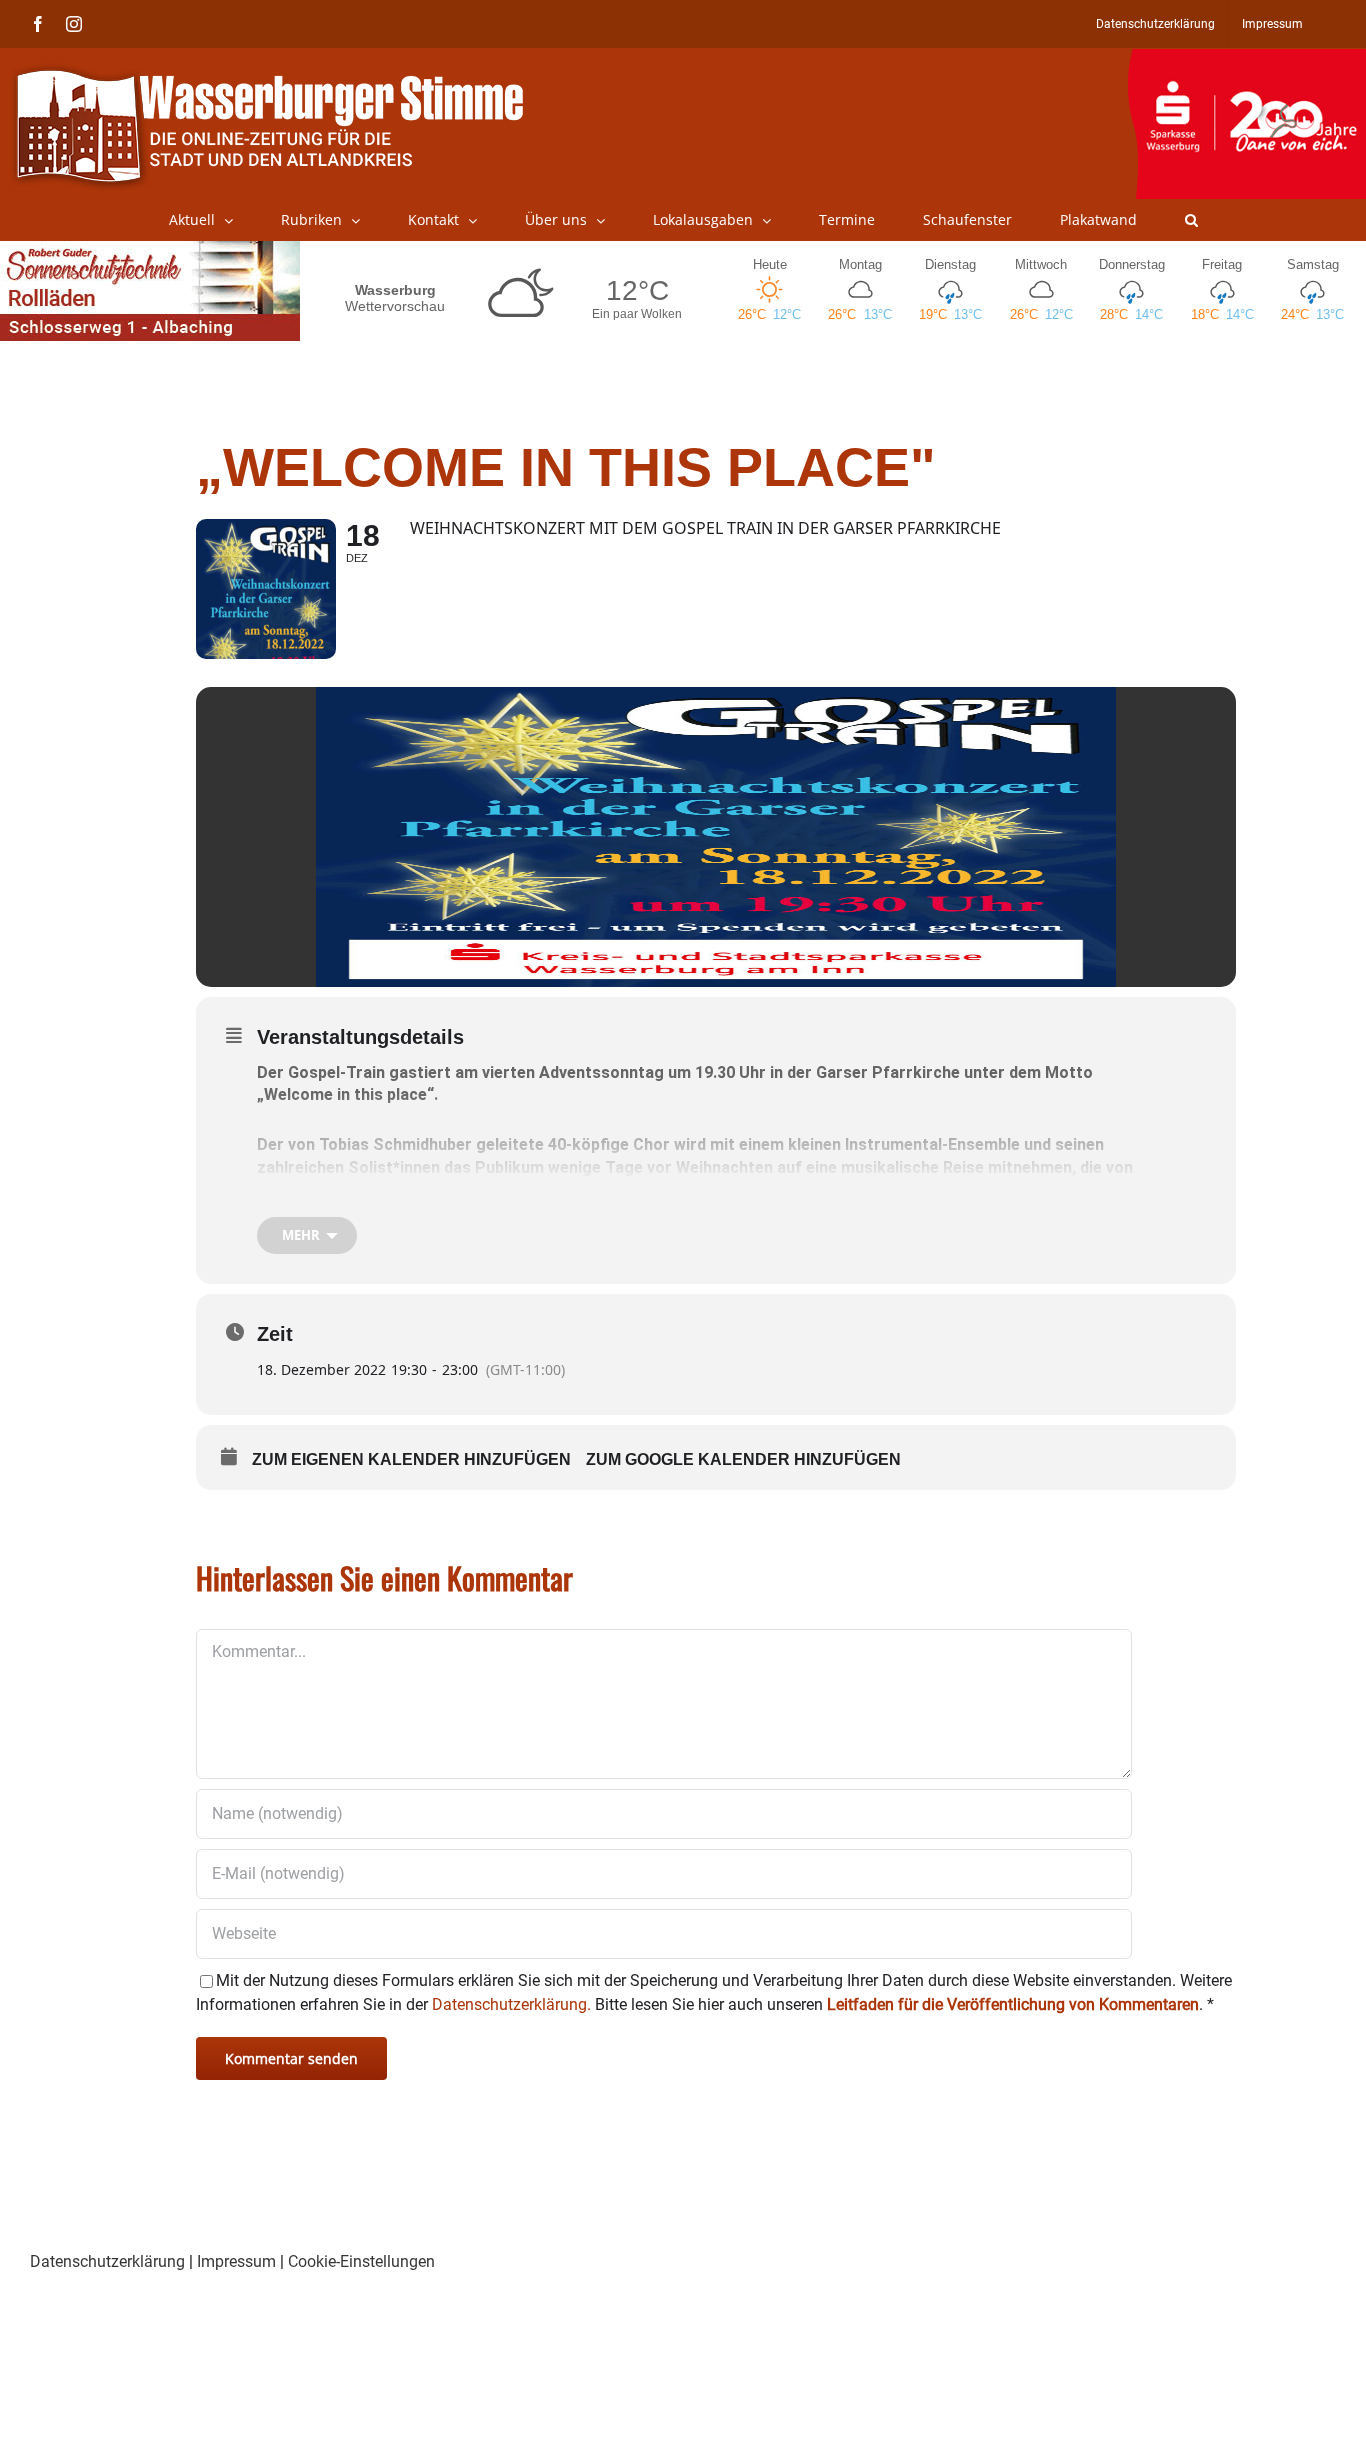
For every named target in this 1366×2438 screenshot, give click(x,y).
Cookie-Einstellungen (361, 2261)
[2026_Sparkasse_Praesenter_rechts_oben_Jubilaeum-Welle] (1246, 59)
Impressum (236, 2261)
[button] (1191, 220)
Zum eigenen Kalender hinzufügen (411, 1459)
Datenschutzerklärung (107, 2261)
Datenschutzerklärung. (511, 2004)
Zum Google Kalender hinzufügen (743, 1459)
